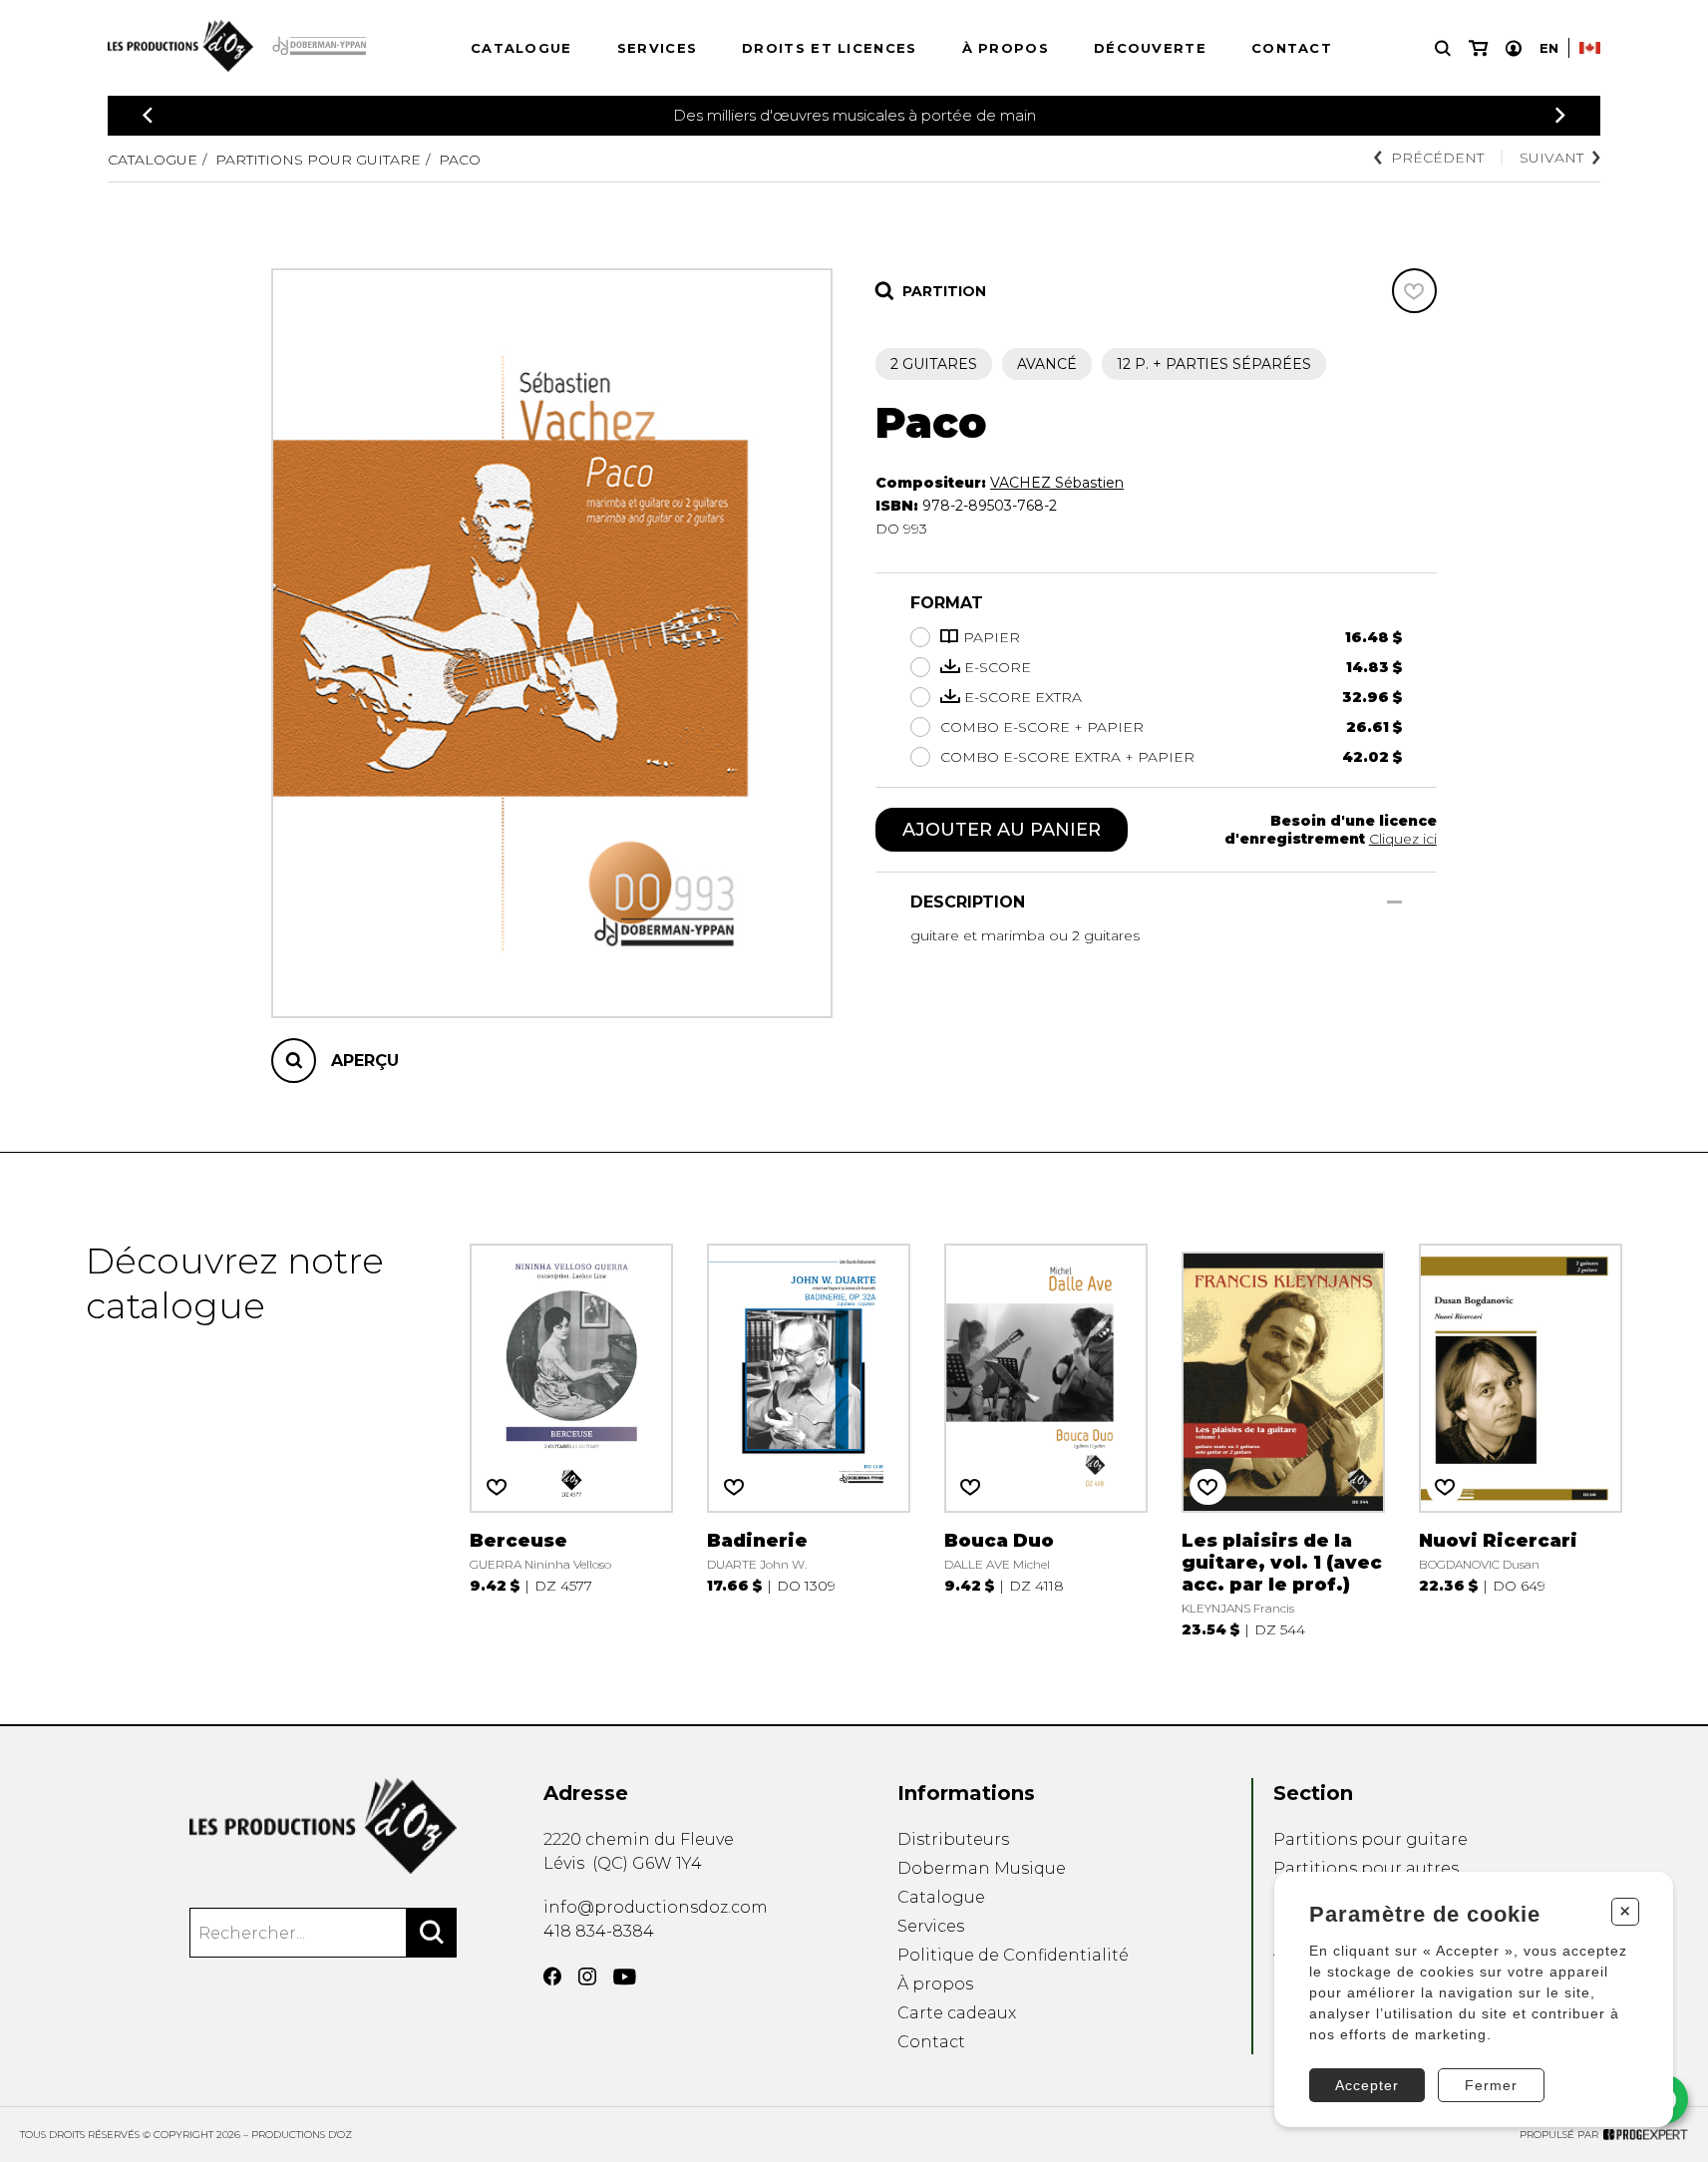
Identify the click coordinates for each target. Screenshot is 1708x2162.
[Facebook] (552, 1977)
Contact (1292, 48)
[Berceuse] (571, 1439)
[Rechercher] (432, 1933)
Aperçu (365, 1061)
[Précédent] (148, 115)
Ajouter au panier (1002, 830)
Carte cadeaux (957, 2013)
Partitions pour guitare (318, 160)
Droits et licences (829, 48)
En (1549, 48)
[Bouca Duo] (1045, 1439)
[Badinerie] (808, 1439)
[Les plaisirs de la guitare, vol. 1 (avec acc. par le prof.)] (1283, 1439)
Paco (460, 160)
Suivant (1551, 158)
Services (657, 48)
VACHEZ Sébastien (1057, 483)
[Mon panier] (1478, 48)
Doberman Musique (982, 1868)
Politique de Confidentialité (1013, 1955)
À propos (1006, 48)
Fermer (1491, 2085)
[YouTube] (625, 1977)
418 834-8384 (599, 1931)
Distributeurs (953, 1839)
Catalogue (521, 48)
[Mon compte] (1514, 48)
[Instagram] (587, 1977)
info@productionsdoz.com (656, 1907)
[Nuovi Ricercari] (1520, 1439)
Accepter (1367, 2085)
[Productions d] (324, 1825)
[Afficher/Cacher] (1394, 902)
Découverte (1150, 48)
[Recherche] (1443, 48)
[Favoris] (1414, 291)
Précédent (1437, 158)
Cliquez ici (1403, 839)
